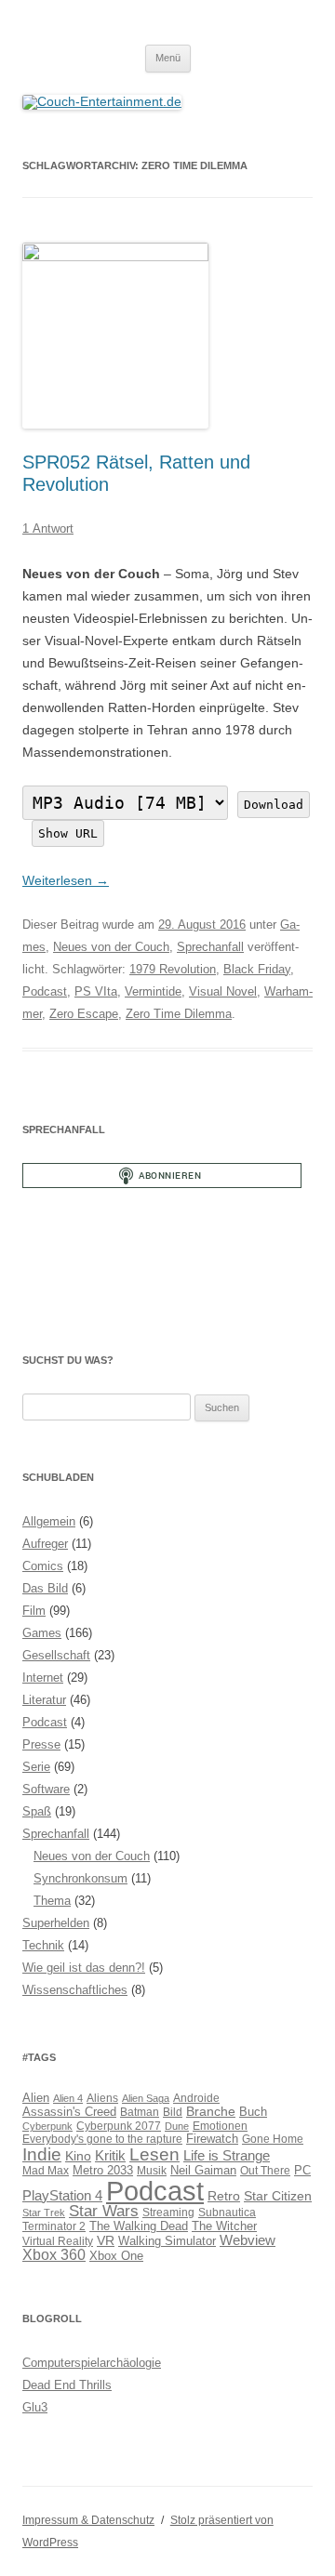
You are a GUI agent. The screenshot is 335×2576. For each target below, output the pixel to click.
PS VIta (96, 991)
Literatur (44, 1700)
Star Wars (104, 2211)
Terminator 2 (54, 2226)
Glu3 (35, 2407)
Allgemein (49, 1521)
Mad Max (46, 2170)
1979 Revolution (173, 969)
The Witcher (224, 2226)
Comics (43, 1566)
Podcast (45, 991)
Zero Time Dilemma (179, 1014)
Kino (78, 2156)
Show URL (68, 833)
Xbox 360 (54, 2255)
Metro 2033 (103, 2171)
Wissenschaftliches (75, 1990)
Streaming (168, 2212)
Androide (196, 2098)
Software (46, 1789)
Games (42, 1633)
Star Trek (44, 2213)
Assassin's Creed (69, 2112)
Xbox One (116, 2256)
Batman (140, 2112)
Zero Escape (84, 1014)
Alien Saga (146, 2098)
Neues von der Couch (111, 947)
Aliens (102, 2098)
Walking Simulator (167, 2241)
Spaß (37, 1811)
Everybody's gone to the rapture (102, 2139)
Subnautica (227, 2212)
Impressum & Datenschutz (88, 2520)
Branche (211, 2111)
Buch (253, 2112)
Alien (36, 2098)
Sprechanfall (210, 947)
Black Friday (257, 969)
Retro (224, 2196)
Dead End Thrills (67, 2385)
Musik (152, 2170)
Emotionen (220, 2126)
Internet (43, 1678)
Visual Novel (223, 991)
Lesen (154, 2154)
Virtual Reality (58, 2241)
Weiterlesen (66, 880)
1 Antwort (48, 528)
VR (106, 2240)
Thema (52, 1901)
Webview (248, 2240)
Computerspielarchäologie (92, 2363)
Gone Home (273, 2139)
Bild (173, 2112)
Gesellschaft (56, 1655)
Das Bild (45, 1588)
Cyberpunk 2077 (119, 2126)
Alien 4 (68, 2098)
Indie (42, 2154)
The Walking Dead (139, 2226)
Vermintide (153, 991)
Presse (41, 1744)
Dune (177, 2126)
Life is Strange (227, 2156)
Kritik (110, 2155)
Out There (265, 2170)
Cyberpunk (47, 2126)
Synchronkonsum (80, 1878)
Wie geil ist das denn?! (84, 1968)
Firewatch (212, 2139)
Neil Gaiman (203, 2171)
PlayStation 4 (62, 2196)
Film (34, 1611)
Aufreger (45, 1544)
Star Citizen (278, 2196)
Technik (43, 1945)
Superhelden (56, 1923)
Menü (168, 58)
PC (302, 2170)
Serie (36, 1767)
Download (274, 805)
